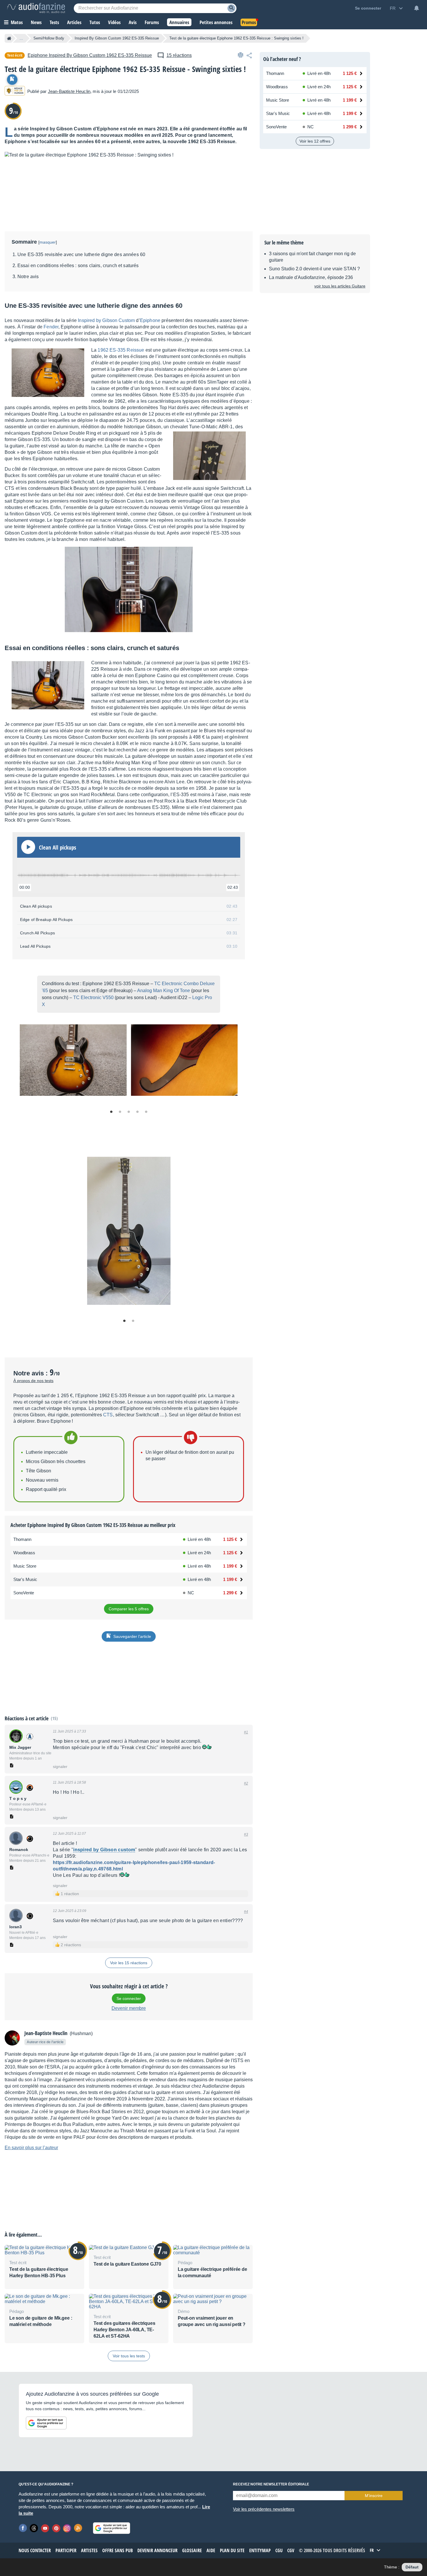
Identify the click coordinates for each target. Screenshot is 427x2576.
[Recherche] (231, 8)
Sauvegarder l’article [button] (132, 1636)
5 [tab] (146, 1112)
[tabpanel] (73, 1060)
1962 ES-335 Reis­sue (121, 350)
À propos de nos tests (33, 1381)
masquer (48, 242)
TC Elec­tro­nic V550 (93, 998)
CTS (108, 1415)
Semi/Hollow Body (49, 38)
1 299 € (230, 1593)
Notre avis (28, 277)
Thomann (22, 1539)
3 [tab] (129, 1112)
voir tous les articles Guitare (340, 286)
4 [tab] (137, 1112)
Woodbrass (24, 1553)
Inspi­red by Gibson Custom (106, 320)
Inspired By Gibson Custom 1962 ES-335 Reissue (117, 38)
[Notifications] (417, 8)
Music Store (25, 1566)
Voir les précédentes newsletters (264, 2509)
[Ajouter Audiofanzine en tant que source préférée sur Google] (46, 2423)
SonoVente (24, 1593)
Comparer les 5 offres (129, 1609)
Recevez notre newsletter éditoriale (271, 2484)
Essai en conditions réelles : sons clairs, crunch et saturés (78, 266)
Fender (51, 327)
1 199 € (230, 1566)
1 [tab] (111, 1112)
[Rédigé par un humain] (15, 91)
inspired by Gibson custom (104, 1850)
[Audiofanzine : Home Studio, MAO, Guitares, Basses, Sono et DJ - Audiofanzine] (36, 8)
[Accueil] (9, 38)
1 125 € (230, 1539)
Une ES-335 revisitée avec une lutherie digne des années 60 (81, 254)
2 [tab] (120, 1112)
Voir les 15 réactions (129, 1963)
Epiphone (150, 320)
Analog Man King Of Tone (164, 991)
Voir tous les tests (129, 2356)
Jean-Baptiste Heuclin (69, 91)
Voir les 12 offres (315, 141)
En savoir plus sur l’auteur (31, 2148)
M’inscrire (374, 2496)
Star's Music (25, 1579)
